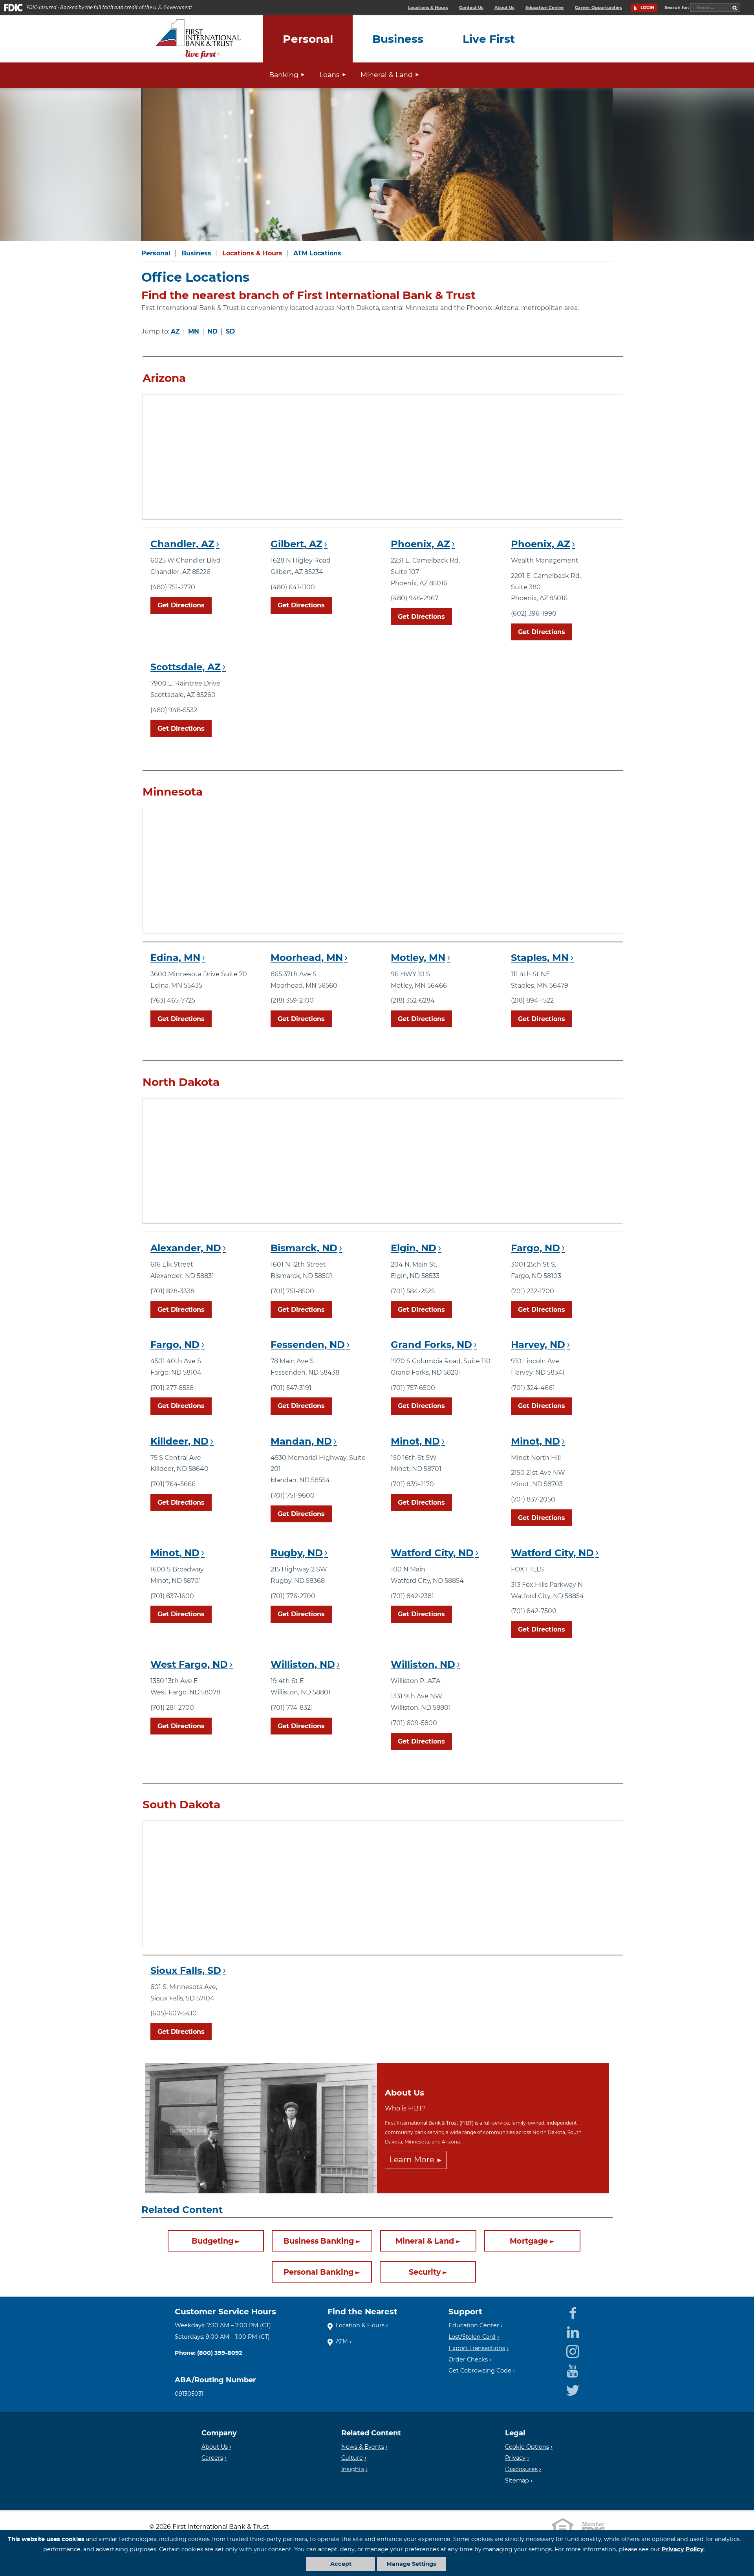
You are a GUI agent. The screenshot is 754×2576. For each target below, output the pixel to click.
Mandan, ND (301, 1441)
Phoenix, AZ (420, 544)
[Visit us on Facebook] (573, 2312)
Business (196, 253)
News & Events (363, 2447)
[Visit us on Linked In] (573, 2331)
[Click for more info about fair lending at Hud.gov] (563, 2527)
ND (212, 331)
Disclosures (521, 2469)
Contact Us (471, 8)
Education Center (545, 8)
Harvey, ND (538, 1345)
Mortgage (529, 2241)
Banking (284, 74)
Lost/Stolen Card (472, 2337)
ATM (342, 2341)
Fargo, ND (535, 1248)
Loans (329, 74)
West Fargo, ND (189, 1664)
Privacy (515, 2458)
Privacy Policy (683, 2549)
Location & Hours (360, 2325)
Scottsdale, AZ (186, 667)
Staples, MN (540, 958)
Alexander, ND (186, 1248)
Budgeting (212, 2241)
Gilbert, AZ (296, 544)
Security (425, 2272)
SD (230, 331)
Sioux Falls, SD (186, 1970)
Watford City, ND (432, 1553)
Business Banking (319, 2241)
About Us (504, 8)
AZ (175, 331)
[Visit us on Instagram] (573, 2350)
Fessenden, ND (308, 1345)
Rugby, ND (297, 1553)
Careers (212, 2458)
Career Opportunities (598, 8)
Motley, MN (418, 958)
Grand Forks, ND (431, 1345)
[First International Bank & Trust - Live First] (198, 39)
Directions (181, 605)
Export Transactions (477, 2348)
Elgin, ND (414, 1248)
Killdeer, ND (179, 1441)
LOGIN (647, 8)
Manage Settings (411, 2564)
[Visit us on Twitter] (573, 2389)
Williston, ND (303, 1664)
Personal (156, 253)
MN (194, 331)
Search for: (677, 7)
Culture (352, 2458)
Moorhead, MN (307, 958)
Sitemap (517, 2481)
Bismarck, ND (304, 1248)
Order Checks (468, 2360)
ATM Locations (317, 253)
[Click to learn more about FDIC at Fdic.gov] (593, 2527)
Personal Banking (318, 2272)
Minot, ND (415, 1441)
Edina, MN (175, 958)
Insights (353, 2469)
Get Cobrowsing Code (480, 2371)
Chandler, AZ (182, 544)
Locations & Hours (428, 8)
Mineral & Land (387, 74)
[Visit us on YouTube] (573, 2369)
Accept (341, 2564)
